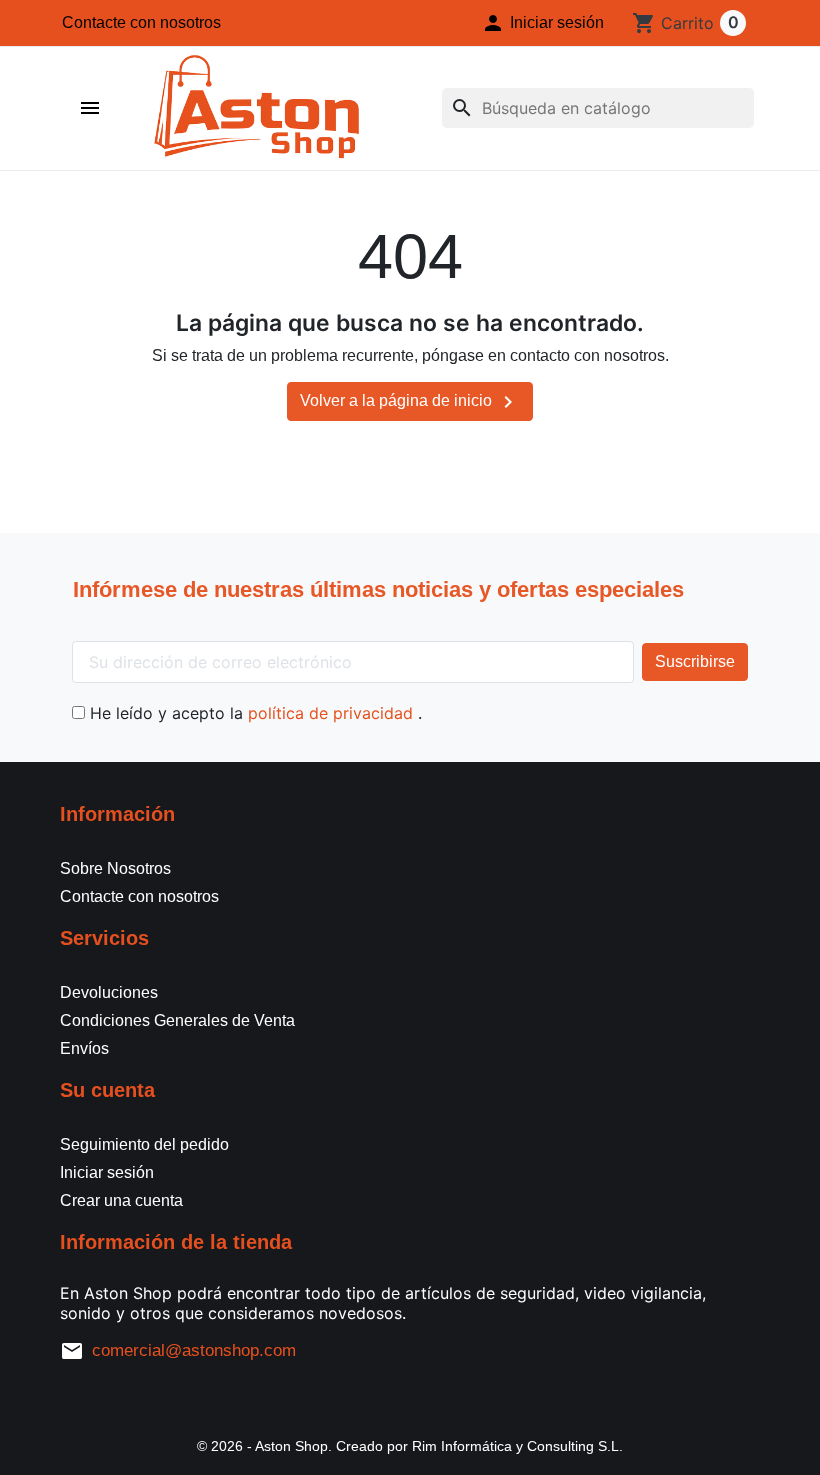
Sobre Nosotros (115, 868)
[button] (542, 23)
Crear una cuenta (121, 1200)
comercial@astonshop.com (194, 1350)
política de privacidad (333, 713)
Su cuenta (107, 1090)
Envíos (84, 1048)
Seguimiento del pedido (144, 1144)
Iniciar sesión (107, 1172)
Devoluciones (109, 992)
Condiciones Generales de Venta (177, 1020)
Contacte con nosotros (141, 22)
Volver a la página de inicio (410, 402)
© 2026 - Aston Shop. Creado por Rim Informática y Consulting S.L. (410, 1446)
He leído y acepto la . (253, 713)
